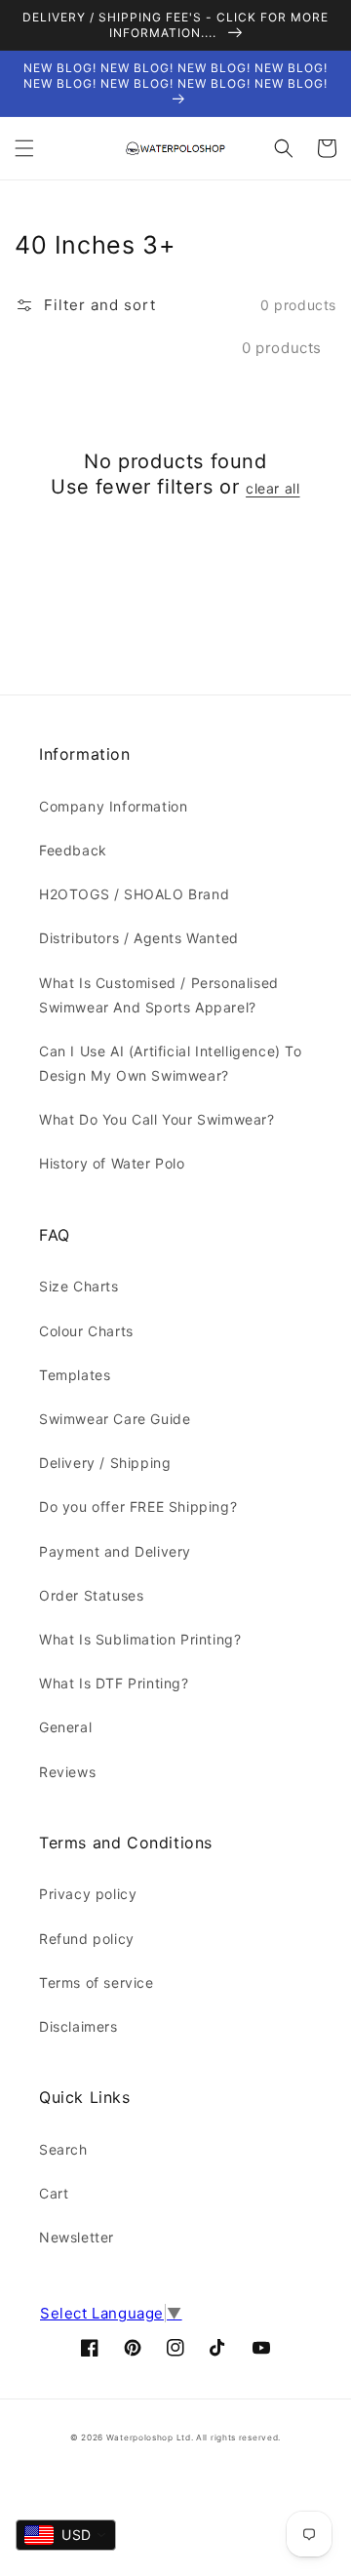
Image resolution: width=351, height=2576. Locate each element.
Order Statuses (91, 1595)
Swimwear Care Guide (115, 1419)
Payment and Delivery (115, 1551)
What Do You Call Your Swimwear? (157, 1119)
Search (63, 2149)
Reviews (67, 1772)
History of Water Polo (112, 1163)
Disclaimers (78, 2026)
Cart (54, 2193)
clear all (273, 488)
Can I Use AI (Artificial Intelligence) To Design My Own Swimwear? (171, 1063)
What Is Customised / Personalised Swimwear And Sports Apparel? (159, 995)
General (65, 1727)
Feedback (73, 850)
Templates (75, 1375)
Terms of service (97, 1982)
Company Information (113, 806)
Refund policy (87, 1939)
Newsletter (77, 2237)
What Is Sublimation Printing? (140, 1639)
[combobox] (66, 2535)
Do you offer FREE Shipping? (138, 1506)
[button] (24, 148)
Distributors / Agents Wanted (139, 938)
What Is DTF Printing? (114, 1683)
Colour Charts (86, 1331)
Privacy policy (88, 1894)
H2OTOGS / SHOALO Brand (134, 894)
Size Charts (79, 1286)
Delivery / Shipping (105, 1463)
